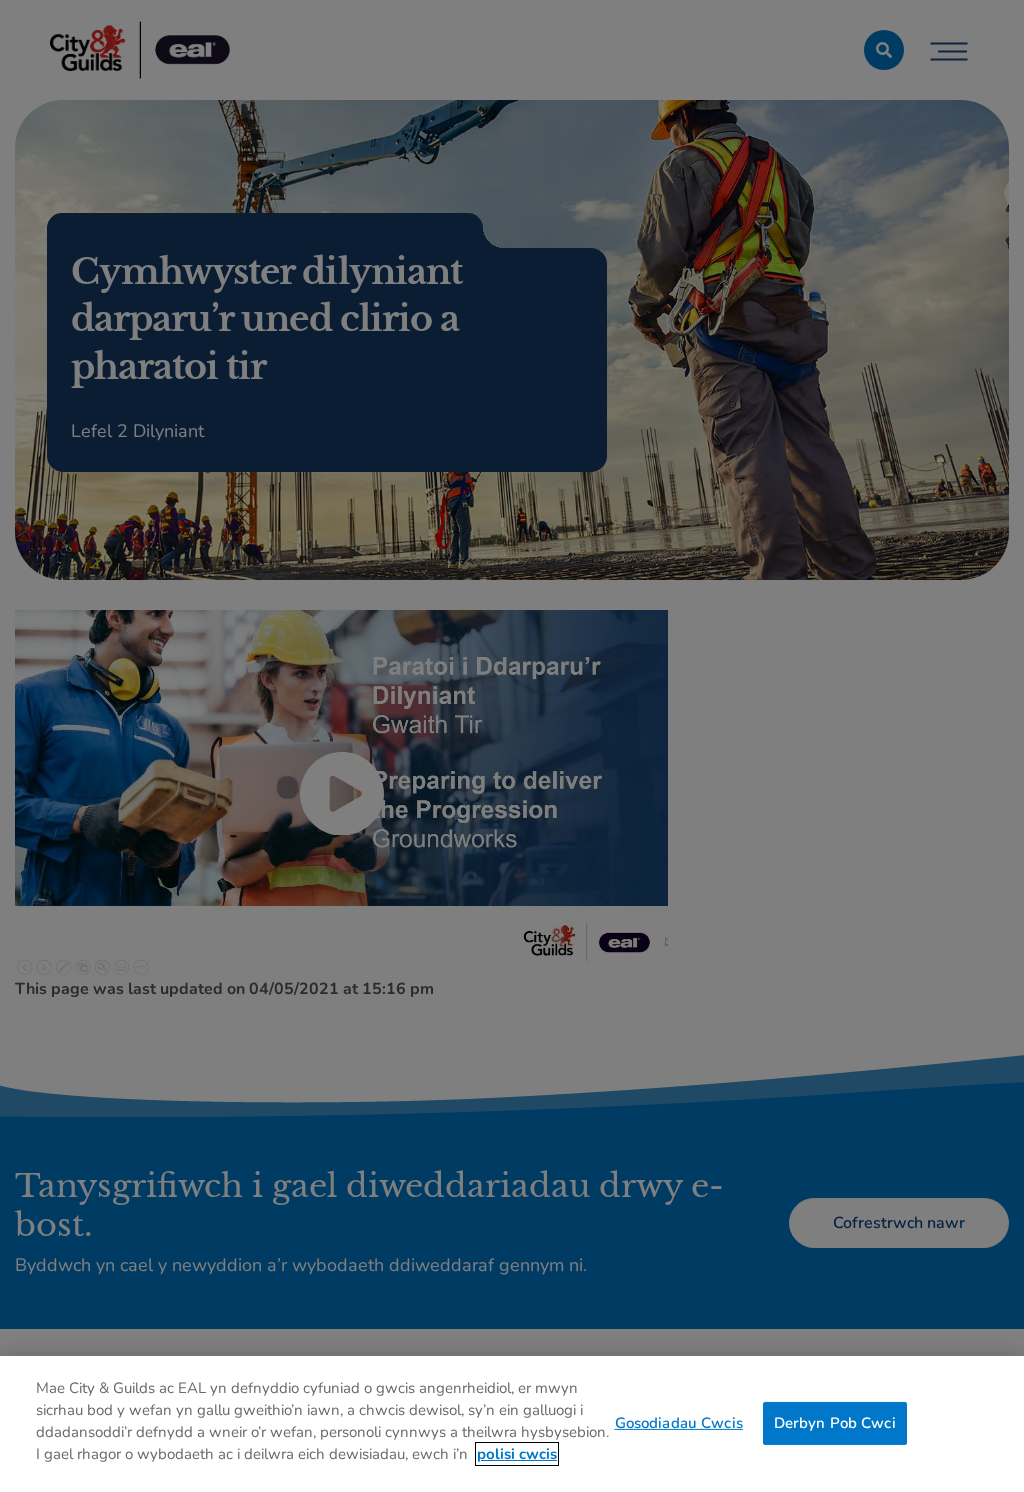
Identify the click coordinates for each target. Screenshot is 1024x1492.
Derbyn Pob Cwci (835, 1422)
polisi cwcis (517, 1454)
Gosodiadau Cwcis (679, 1422)
